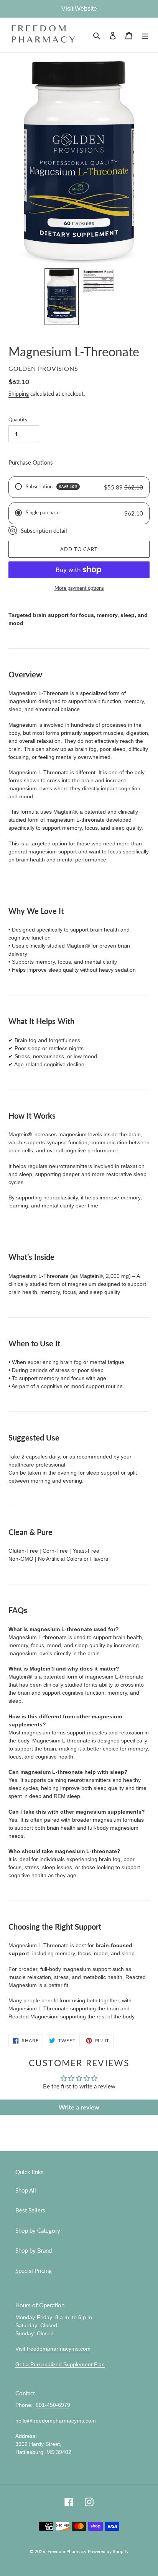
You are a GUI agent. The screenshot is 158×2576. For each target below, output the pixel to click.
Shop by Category (38, 2230)
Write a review (79, 2107)
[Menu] (145, 35)
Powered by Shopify (108, 2551)
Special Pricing (34, 2271)
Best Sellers (30, 2210)
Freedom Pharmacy (67, 2551)
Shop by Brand (34, 2250)
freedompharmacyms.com (59, 2349)
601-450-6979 (53, 2405)
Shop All (26, 2190)
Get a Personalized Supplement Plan (60, 2364)
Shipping (19, 394)
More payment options (79, 588)
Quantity (18, 419)
